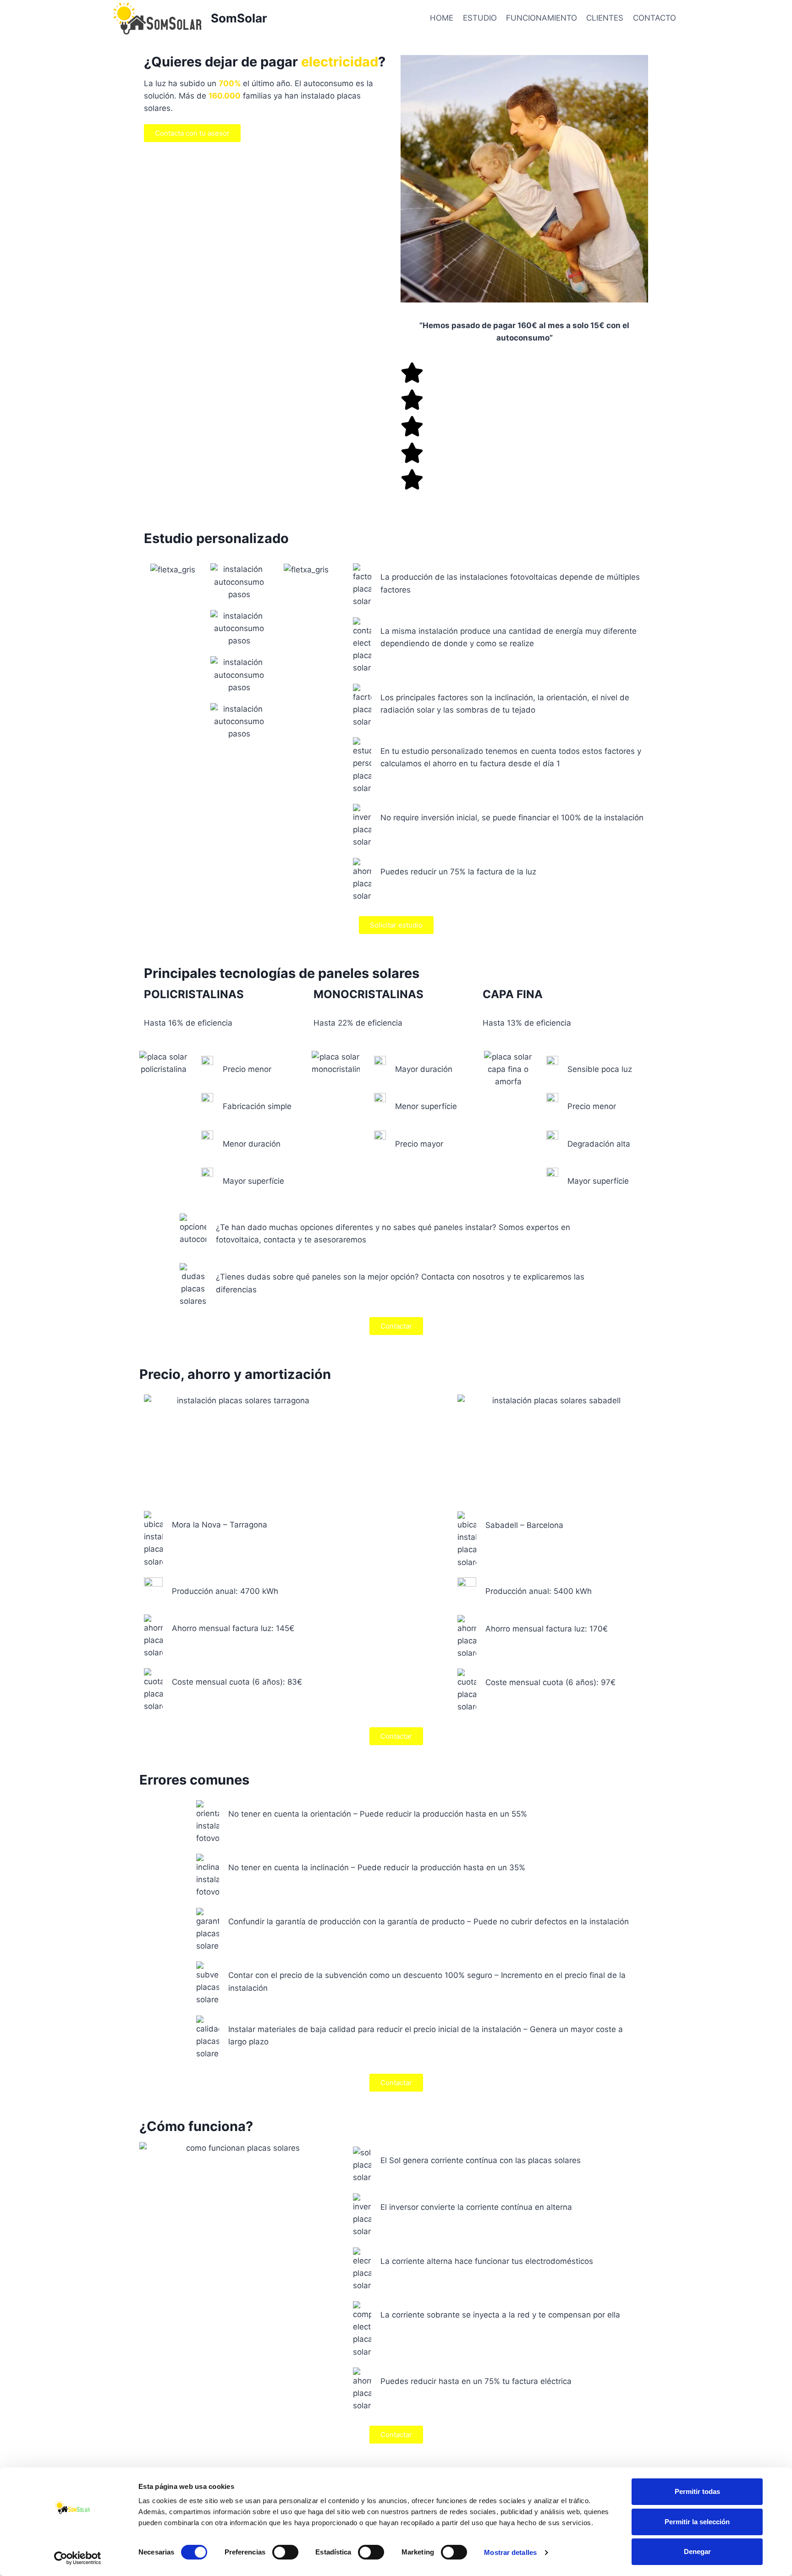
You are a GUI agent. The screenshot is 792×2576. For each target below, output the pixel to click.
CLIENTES (605, 18)
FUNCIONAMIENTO (542, 18)
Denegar (697, 2551)
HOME (442, 18)
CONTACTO (654, 18)
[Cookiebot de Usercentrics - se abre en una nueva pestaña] (78, 2558)
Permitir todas (697, 2491)
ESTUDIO (480, 18)
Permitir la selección (697, 2522)
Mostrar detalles (510, 2552)
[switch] (285, 2552)
